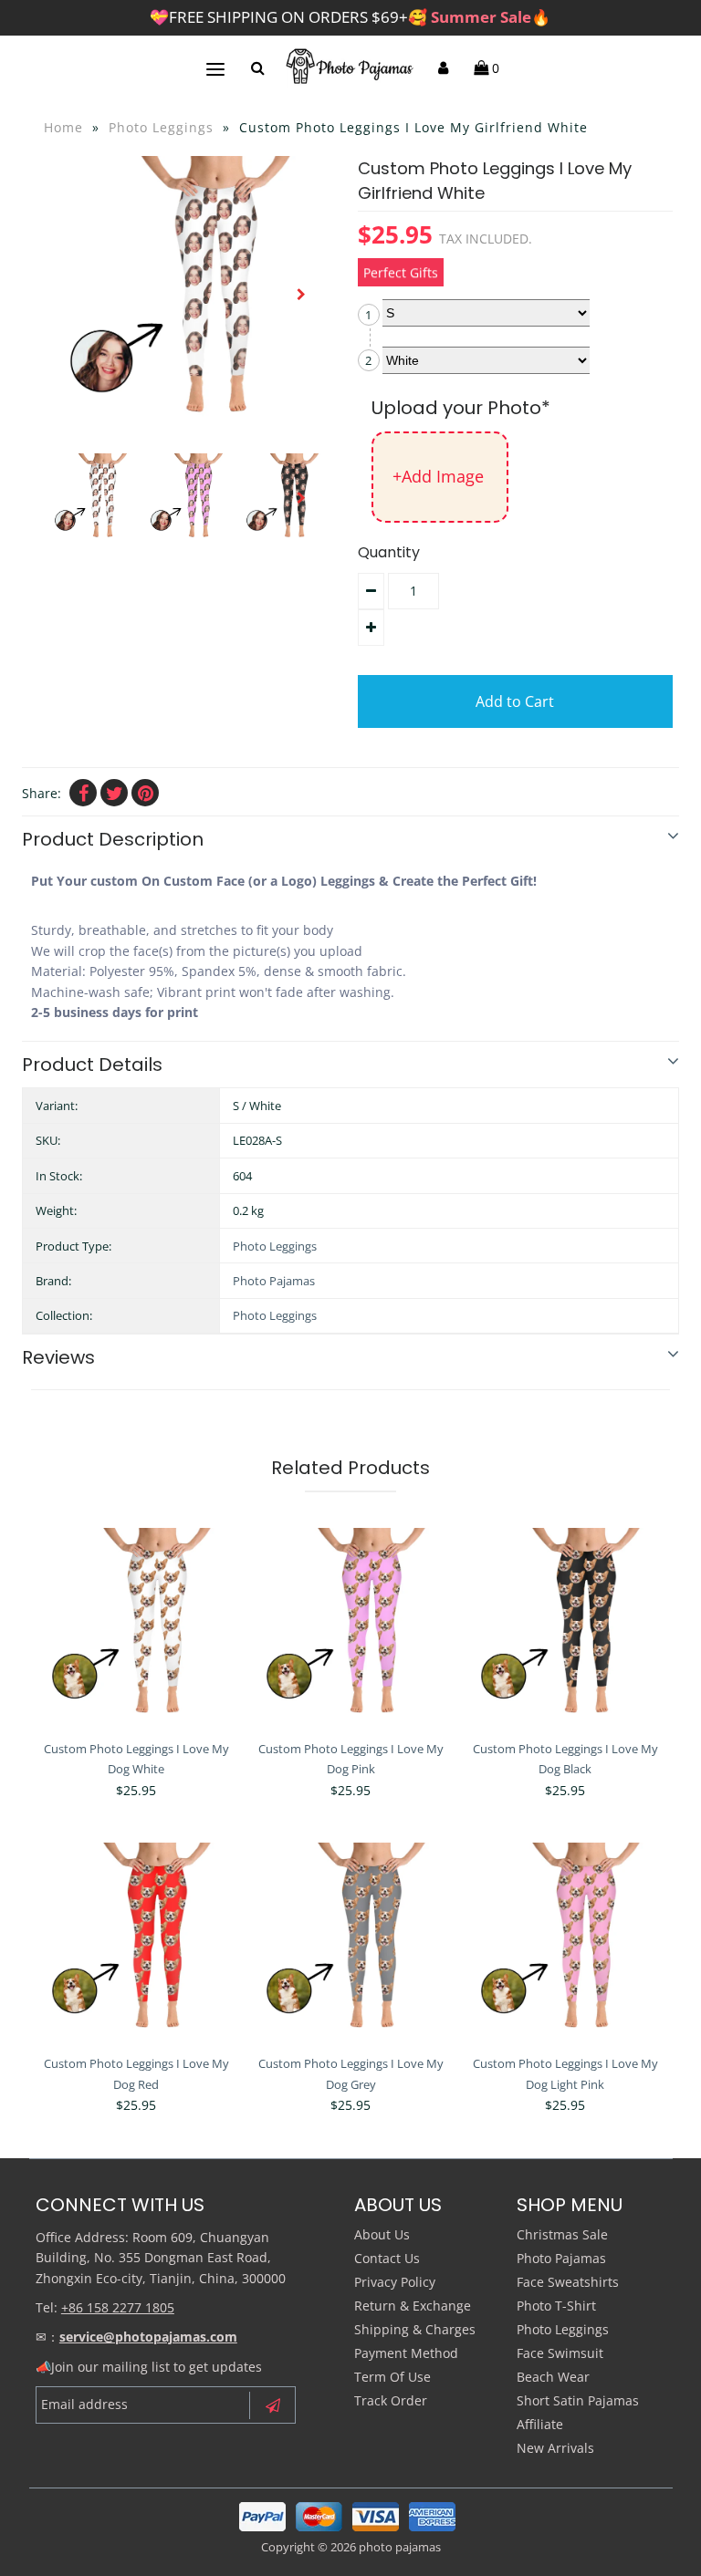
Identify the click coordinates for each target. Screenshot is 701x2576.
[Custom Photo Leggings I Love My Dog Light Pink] (565, 1943)
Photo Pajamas (274, 1281)
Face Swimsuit (560, 2353)
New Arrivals (555, 2448)
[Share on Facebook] (83, 793)
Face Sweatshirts (568, 2282)
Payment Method (406, 2353)
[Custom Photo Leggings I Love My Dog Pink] (350, 1629)
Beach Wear (553, 2377)
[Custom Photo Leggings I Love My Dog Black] (565, 1629)
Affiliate (540, 2424)
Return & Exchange (413, 2306)
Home (63, 127)
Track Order (391, 2400)
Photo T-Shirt (556, 2306)
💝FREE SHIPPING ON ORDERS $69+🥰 (350, 17)
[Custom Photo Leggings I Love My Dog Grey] (350, 1943)
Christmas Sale (562, 2234)
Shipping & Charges (415, 2329)
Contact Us (387, 2258)
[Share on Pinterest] (145, 793)
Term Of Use (392, 2377)
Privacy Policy (395, 2282)
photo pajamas (400, 2547)
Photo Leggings (161, 127)
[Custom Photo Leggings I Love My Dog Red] (136, 1943)
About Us (382, 2234)
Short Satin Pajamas (578, 2400)
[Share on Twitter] (114, 793)
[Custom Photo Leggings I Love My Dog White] (136, 1629)
